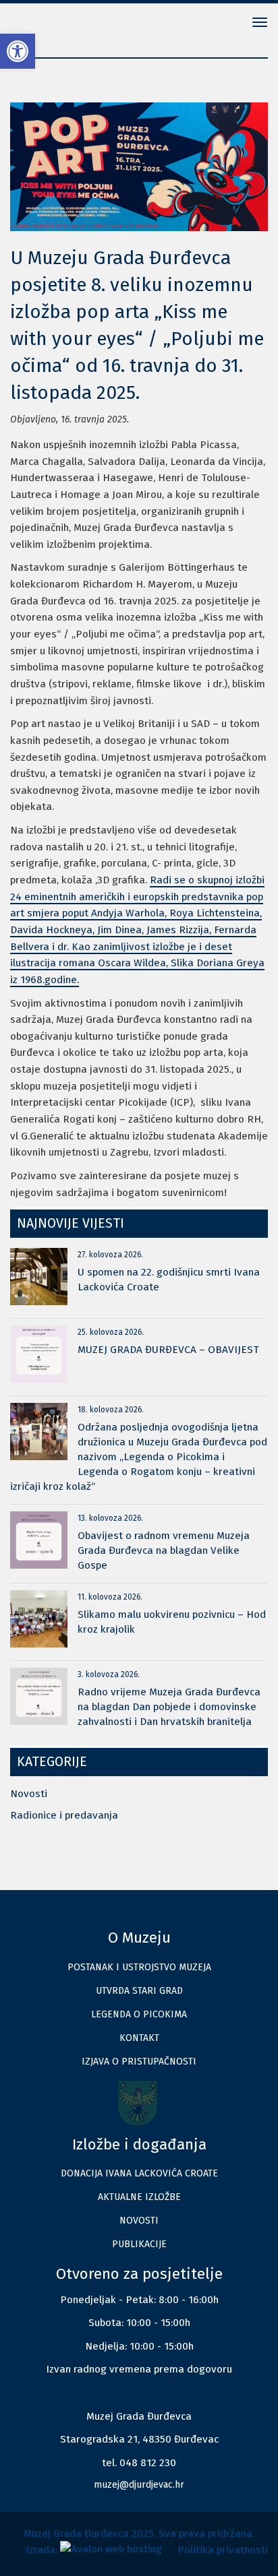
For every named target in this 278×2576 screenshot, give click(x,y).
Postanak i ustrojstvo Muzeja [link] (139, 1967)
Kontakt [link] (139, 2038)
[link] (18, 51)
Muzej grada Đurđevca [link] (54, 24)
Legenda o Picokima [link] (139, 2014)
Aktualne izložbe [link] (139, 2197)
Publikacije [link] (139, 2244)
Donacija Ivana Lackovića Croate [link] (139, 2173)
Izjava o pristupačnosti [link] (139, 2062)
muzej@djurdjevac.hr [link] (139, 2485)
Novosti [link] (29, 1794)
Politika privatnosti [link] (223, 2550)
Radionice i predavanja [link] (64, 1815)
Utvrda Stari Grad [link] (139, 1991)
